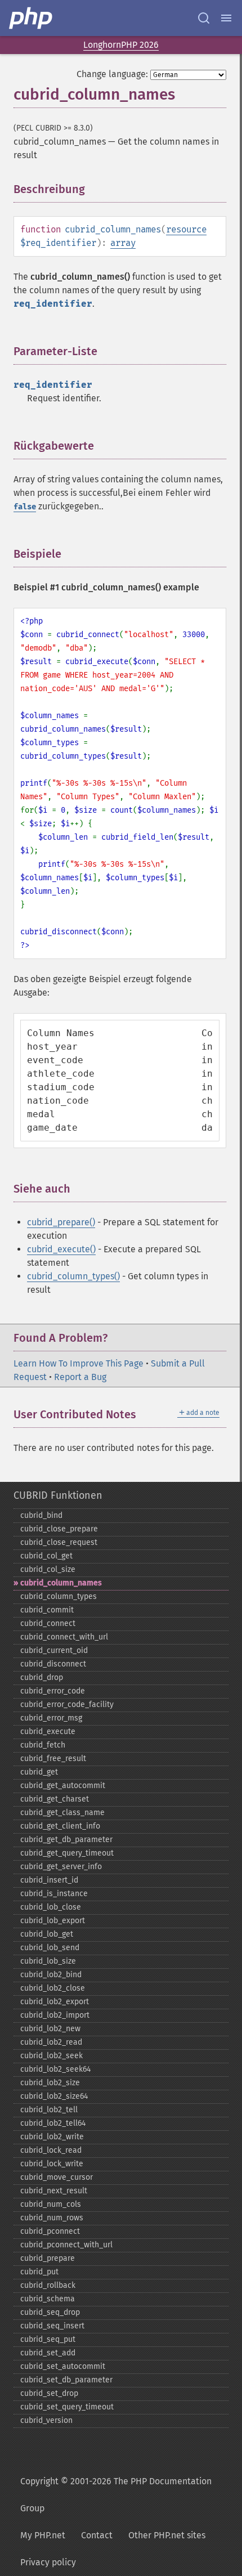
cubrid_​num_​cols (51, 2204)
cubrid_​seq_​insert (52, 2326)
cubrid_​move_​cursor (57, 2177)
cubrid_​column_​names (61, 1583)
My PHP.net (43, 2535)
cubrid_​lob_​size (48, 1961)
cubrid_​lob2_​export (55, 2002)
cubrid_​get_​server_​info (61, 1867)
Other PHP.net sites (167, 2535)
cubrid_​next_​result (54, 2191)
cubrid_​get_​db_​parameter (66, 1840)
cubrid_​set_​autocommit (63, 2366)
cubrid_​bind (41, 1515)
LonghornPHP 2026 (121, 45)
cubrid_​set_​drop (49, 2393)
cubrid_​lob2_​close (53, 1988)
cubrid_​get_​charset (55, 1799)
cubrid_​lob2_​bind (51, 1975)
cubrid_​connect (48, 1623)
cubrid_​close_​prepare (59, 1529)
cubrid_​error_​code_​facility (67, 1704)
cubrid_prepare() (61, 1222)
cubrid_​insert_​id (49, 1880)
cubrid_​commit (47, 1610)
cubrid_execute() (61, 1249)
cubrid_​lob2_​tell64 (53, 2123)
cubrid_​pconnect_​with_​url (66, 2245)
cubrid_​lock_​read (51, 2150)
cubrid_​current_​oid (54, 1650)
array (123, 243)
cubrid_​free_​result (53, 1759)
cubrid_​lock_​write (52, 2164)
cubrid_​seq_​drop (50, 2312)
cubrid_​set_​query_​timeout (67, 2407)
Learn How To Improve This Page (79, 1363)
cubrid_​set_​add (48, 2353)
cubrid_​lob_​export (53, 1921)
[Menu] (226, 18)
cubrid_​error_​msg (51, 1718)
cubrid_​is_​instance (54, 1894)
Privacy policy (48, 2562)
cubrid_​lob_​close (51, 1907)
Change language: (112, 74)
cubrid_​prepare (48, 2258)
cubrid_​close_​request (59, 1542)
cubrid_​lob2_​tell (49, 2110)
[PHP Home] (32, 18)
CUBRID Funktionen (58, 1495)
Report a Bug (80, 1377)
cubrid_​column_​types (59, 1596)
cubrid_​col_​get (46, 1556)
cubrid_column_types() (73, 1276)
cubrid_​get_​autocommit (63, 1786)
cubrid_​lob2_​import (55, 2015)
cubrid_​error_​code (53, 1691)
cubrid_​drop (42, 1677)
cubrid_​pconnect (50, 2231)
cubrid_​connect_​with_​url (64, 1637)
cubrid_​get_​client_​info (60, 1826)
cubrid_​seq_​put (48, 2339)
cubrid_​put (39, 2272)
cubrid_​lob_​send (50, 1948)
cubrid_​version (46, 2420)
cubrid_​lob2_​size (50, 2083)
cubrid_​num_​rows (52, 2218)
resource (186, 229)
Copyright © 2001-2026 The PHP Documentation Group (116, 2495)
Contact (97, 2535)
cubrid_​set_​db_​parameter (66, 2380)
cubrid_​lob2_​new (50, 2029)
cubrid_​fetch (43, 1745)
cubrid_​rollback (48, 2285)
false (25, 507)
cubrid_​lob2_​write (52, 2137)
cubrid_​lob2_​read (51, 2042)
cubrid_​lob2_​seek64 (55, 2069)
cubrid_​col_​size (48, 1569)
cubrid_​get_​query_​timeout (67, 1853)
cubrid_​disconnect (53, 1664)
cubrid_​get (39, 1772)
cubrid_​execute (48, 1731)
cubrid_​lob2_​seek (51, 2056)
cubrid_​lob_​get (47, 1934)
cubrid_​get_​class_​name (62, 1813)
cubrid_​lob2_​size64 (54, 2096)
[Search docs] (204, 18)
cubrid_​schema (48, 2299)
